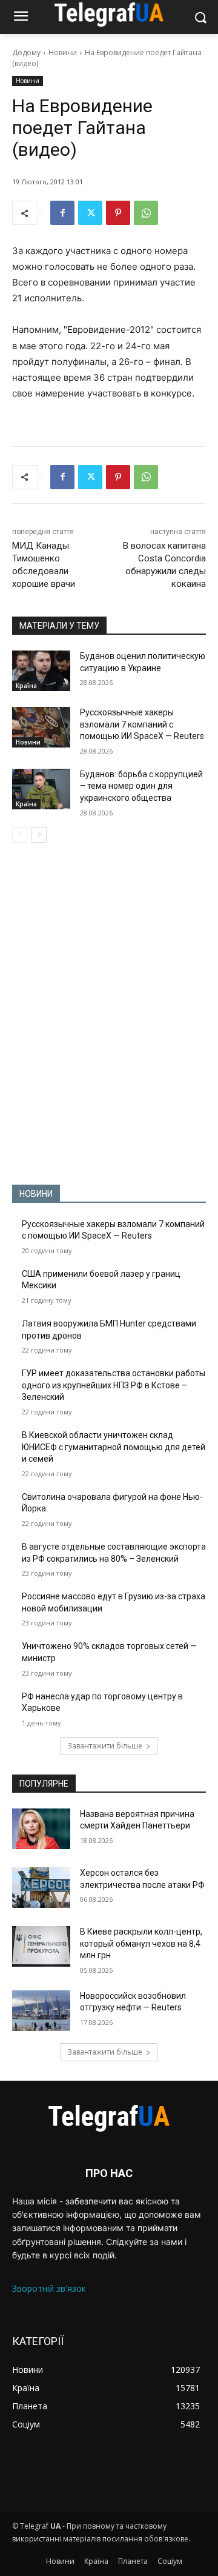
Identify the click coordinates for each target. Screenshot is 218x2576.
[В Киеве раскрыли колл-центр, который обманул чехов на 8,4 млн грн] (41, 1946)
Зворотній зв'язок (49, 2288)
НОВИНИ (36, 1194)
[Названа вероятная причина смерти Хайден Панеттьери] (41, 1829)
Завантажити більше (105, 1746)
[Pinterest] (118, 213)
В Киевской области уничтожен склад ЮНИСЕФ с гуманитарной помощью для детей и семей (114, 1447)
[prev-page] (20, 835)
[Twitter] (90, 213)
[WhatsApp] (146, 213)
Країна (26, 686)
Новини (63, 52)
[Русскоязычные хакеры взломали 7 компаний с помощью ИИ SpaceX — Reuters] (41, 727)
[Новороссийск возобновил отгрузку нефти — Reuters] (41, 2011)
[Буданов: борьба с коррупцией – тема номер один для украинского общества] (41, 789)
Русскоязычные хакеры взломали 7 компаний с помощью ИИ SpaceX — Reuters (142, 724)
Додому (26, 52)
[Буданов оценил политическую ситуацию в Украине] (41, 671)
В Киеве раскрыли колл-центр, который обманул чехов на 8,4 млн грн (141, 1943)
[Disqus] (109, 1014)
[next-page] (39, 835)
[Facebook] (62, 213)
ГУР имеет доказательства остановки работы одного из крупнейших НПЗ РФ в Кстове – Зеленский (114, 1385)
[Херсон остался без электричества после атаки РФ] (41, 1888)
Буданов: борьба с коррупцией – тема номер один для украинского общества (141, 786)
